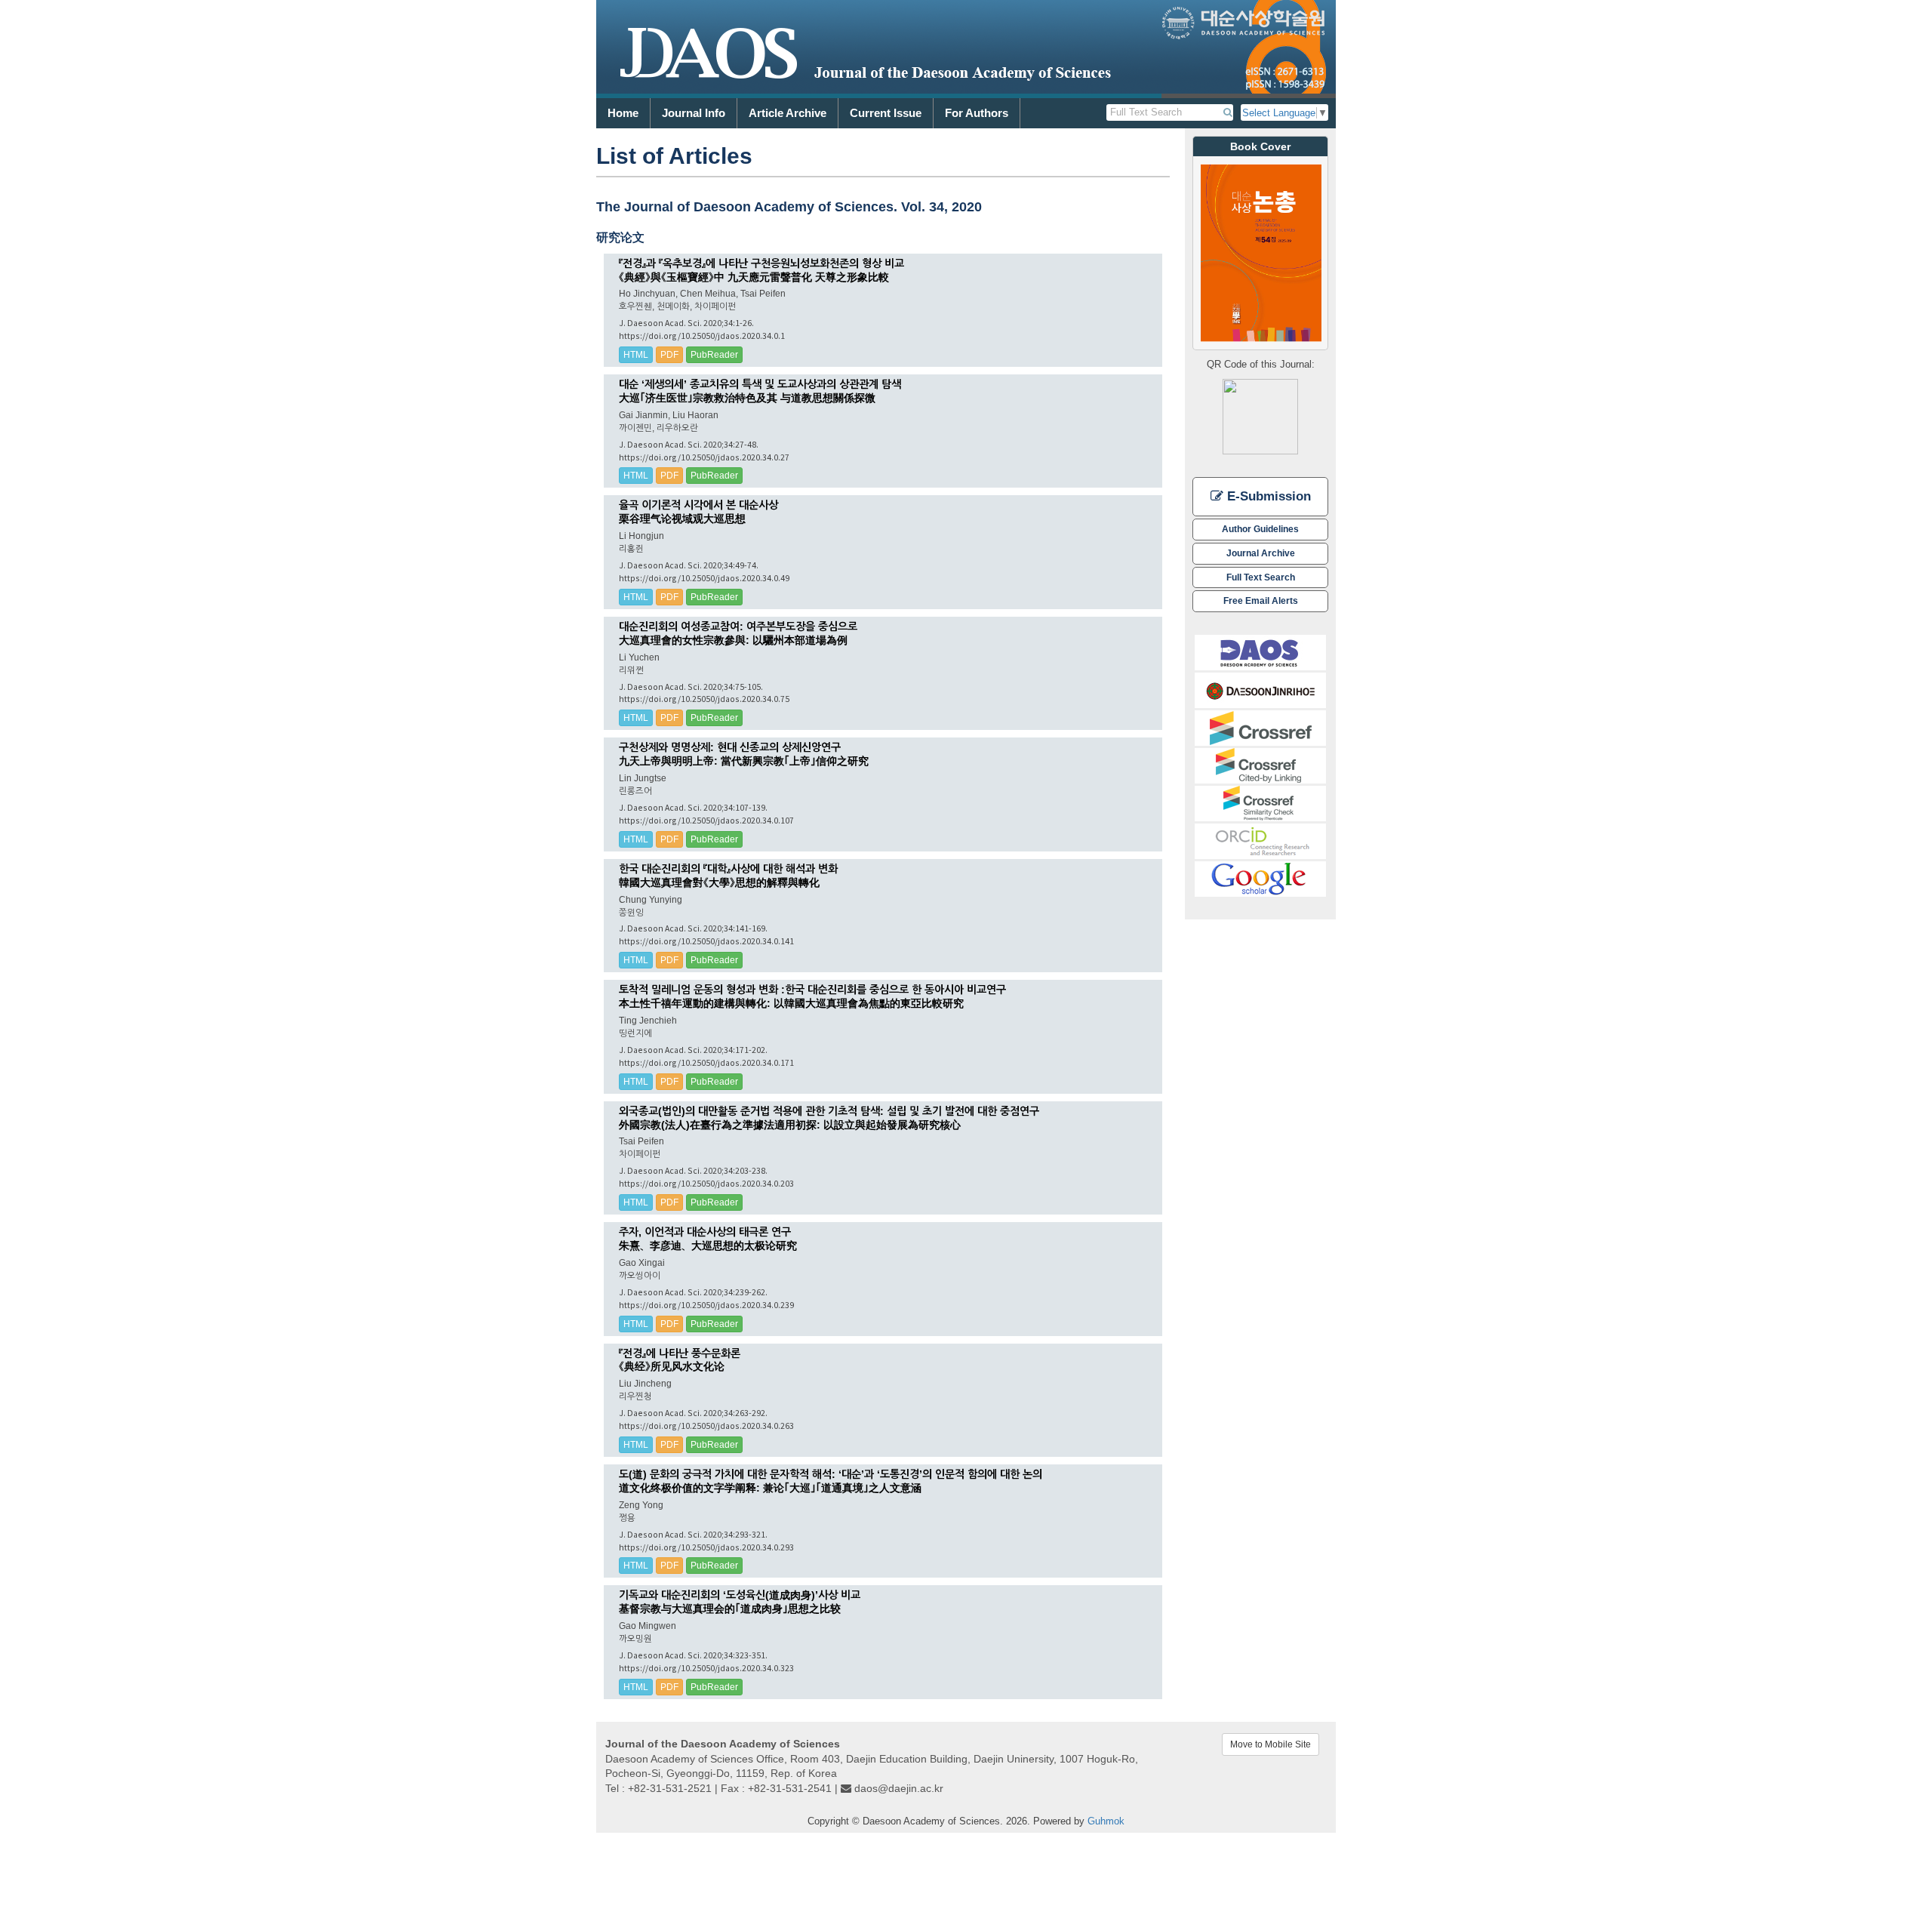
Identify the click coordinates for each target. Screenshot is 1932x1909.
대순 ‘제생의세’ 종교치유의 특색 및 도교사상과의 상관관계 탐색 (760, 384)
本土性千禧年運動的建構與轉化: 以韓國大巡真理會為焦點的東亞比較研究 (791, 1003)
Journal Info (694, 113)
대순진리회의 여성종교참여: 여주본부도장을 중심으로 (738, 627)
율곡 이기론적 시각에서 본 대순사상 (698, 505)
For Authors (977, 113)
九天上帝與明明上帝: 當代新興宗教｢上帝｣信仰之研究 (744, 761)
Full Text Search (1261, 577)
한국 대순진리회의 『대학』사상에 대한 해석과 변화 (728, 869)
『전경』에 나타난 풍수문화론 (680, 1353)
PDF (669, 355)
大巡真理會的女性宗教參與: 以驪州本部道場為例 (733, 640)
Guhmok (1106, 1821)
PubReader (714, 355)
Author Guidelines (1260, 529)
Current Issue (886, 113)
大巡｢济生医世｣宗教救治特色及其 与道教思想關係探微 (747, 398)
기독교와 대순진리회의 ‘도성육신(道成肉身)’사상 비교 (740, 1595)
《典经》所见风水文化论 (672, 1366)
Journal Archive (1261, 553)
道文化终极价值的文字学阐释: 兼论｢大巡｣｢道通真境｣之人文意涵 (770, 1488)
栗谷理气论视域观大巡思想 (682, 519)
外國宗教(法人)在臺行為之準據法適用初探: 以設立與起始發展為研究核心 (790, 1125)
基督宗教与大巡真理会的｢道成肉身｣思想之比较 (730, 1609)
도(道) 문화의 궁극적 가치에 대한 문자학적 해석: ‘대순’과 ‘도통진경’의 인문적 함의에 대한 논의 (831, 1474)
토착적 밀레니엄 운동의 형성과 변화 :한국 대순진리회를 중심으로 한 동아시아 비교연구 (812, 990)
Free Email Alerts (1261, 600)
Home (623, 113)
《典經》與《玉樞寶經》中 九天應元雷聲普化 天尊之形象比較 (754, 277)
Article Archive (788, 113)
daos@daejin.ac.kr (899, 1788)
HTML (636, 355)
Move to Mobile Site (1271, 1744)
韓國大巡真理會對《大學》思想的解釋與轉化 (719, 882)
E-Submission (1267, 496)
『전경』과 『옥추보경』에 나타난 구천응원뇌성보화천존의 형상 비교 (761, 263)
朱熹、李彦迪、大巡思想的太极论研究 (708, 1245)
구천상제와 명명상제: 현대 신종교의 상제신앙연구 (730, 747)
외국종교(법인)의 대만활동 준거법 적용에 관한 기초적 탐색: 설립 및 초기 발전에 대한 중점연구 (829, 1111)
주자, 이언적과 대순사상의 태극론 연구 (705, 1232)
